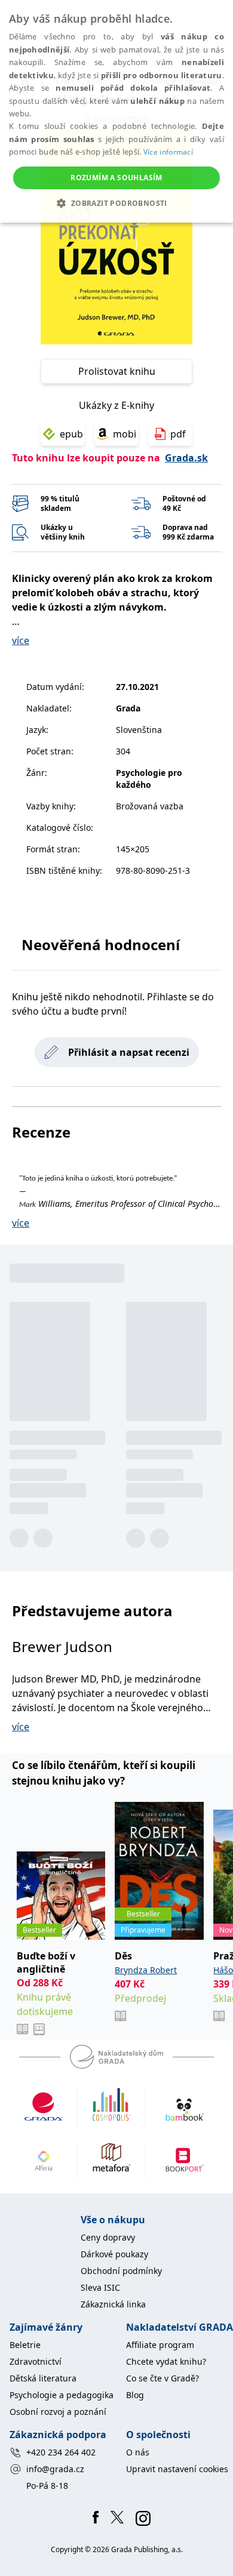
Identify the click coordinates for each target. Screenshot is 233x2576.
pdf (178, 434)
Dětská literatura (43, 2378)
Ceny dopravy (108, 2237)
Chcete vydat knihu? (166, 2361)
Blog (135, 2395)
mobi (125, 434)
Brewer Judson (62, 1646)
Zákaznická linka (113, 2304)
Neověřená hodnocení (101, 945)
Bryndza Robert (146, 1970)
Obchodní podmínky (121, 2271)
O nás (138, 2452)
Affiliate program (160, 2345)
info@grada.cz (55, 2469)
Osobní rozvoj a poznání (58, 2412)
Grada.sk (186, 458)
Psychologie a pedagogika (62, 2395)
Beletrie (25, 2345)
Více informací (168, 152)
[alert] (116, 111)
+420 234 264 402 (61, 2452)
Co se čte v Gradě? (163, 2378)
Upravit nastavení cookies (177, 2469)
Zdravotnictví (36, 2361)
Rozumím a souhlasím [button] (116, 178)
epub (71, 434)
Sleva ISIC (100, 2287)
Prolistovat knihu (117, 371)
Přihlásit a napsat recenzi (129, 1052)
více (21, 640)
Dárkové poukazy (114, 2254)
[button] (116, 203)
